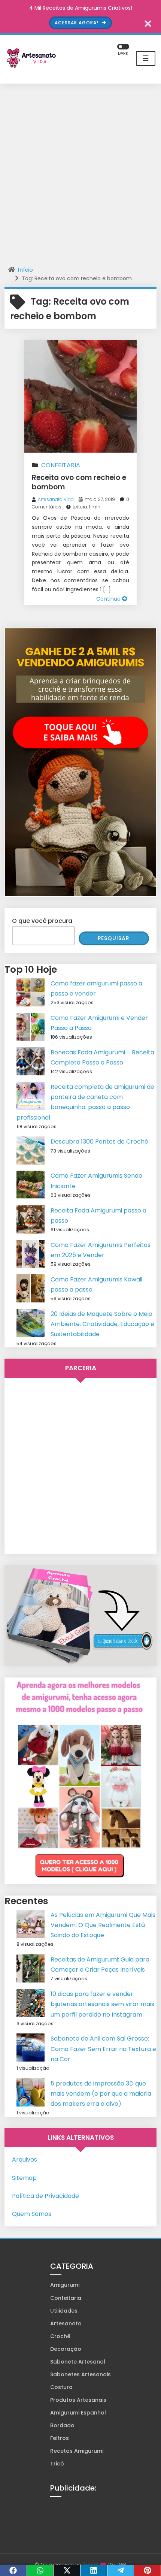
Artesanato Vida (56, 499)
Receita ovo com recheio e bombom (79, 482)
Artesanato (66, 2323)
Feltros (60, 2438)
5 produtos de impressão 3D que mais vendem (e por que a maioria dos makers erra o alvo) (101, 2094)
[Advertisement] (80, 175)
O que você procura (42, 921)
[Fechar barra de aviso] (148, 23)
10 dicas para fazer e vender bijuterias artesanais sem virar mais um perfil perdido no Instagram (102, 2004)
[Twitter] (67, 2570)
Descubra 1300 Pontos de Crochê (99, 1141)
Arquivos (25, 2160)
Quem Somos (32, 2214)
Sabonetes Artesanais (80, 2374)
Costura (61, 2387)
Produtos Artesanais (78, 2400)
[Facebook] (13, 2570)
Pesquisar (114, 938)
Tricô (57, 2464)
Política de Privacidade (45, 2196)
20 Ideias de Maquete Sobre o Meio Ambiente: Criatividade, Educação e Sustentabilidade (102, 1324)
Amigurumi (65, 2285)
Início (25, 270)
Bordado (62, 2425)
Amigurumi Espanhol (78, 2413)
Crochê (60, 2336)
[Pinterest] (148, 2570)
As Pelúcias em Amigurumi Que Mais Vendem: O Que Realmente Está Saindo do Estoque (103, 1925)
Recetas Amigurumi (77, 2451)
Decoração (66, 2349)
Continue (109, 599)
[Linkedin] (94, 2570)
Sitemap (24, 2178)
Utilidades (64, 2311)
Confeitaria (61, 465)
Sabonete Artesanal (78, 2362)
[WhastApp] (40, 2570)
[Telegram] (121, 2570)
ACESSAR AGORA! (77, 23)
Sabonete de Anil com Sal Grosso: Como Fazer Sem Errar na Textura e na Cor (103, 2049)
